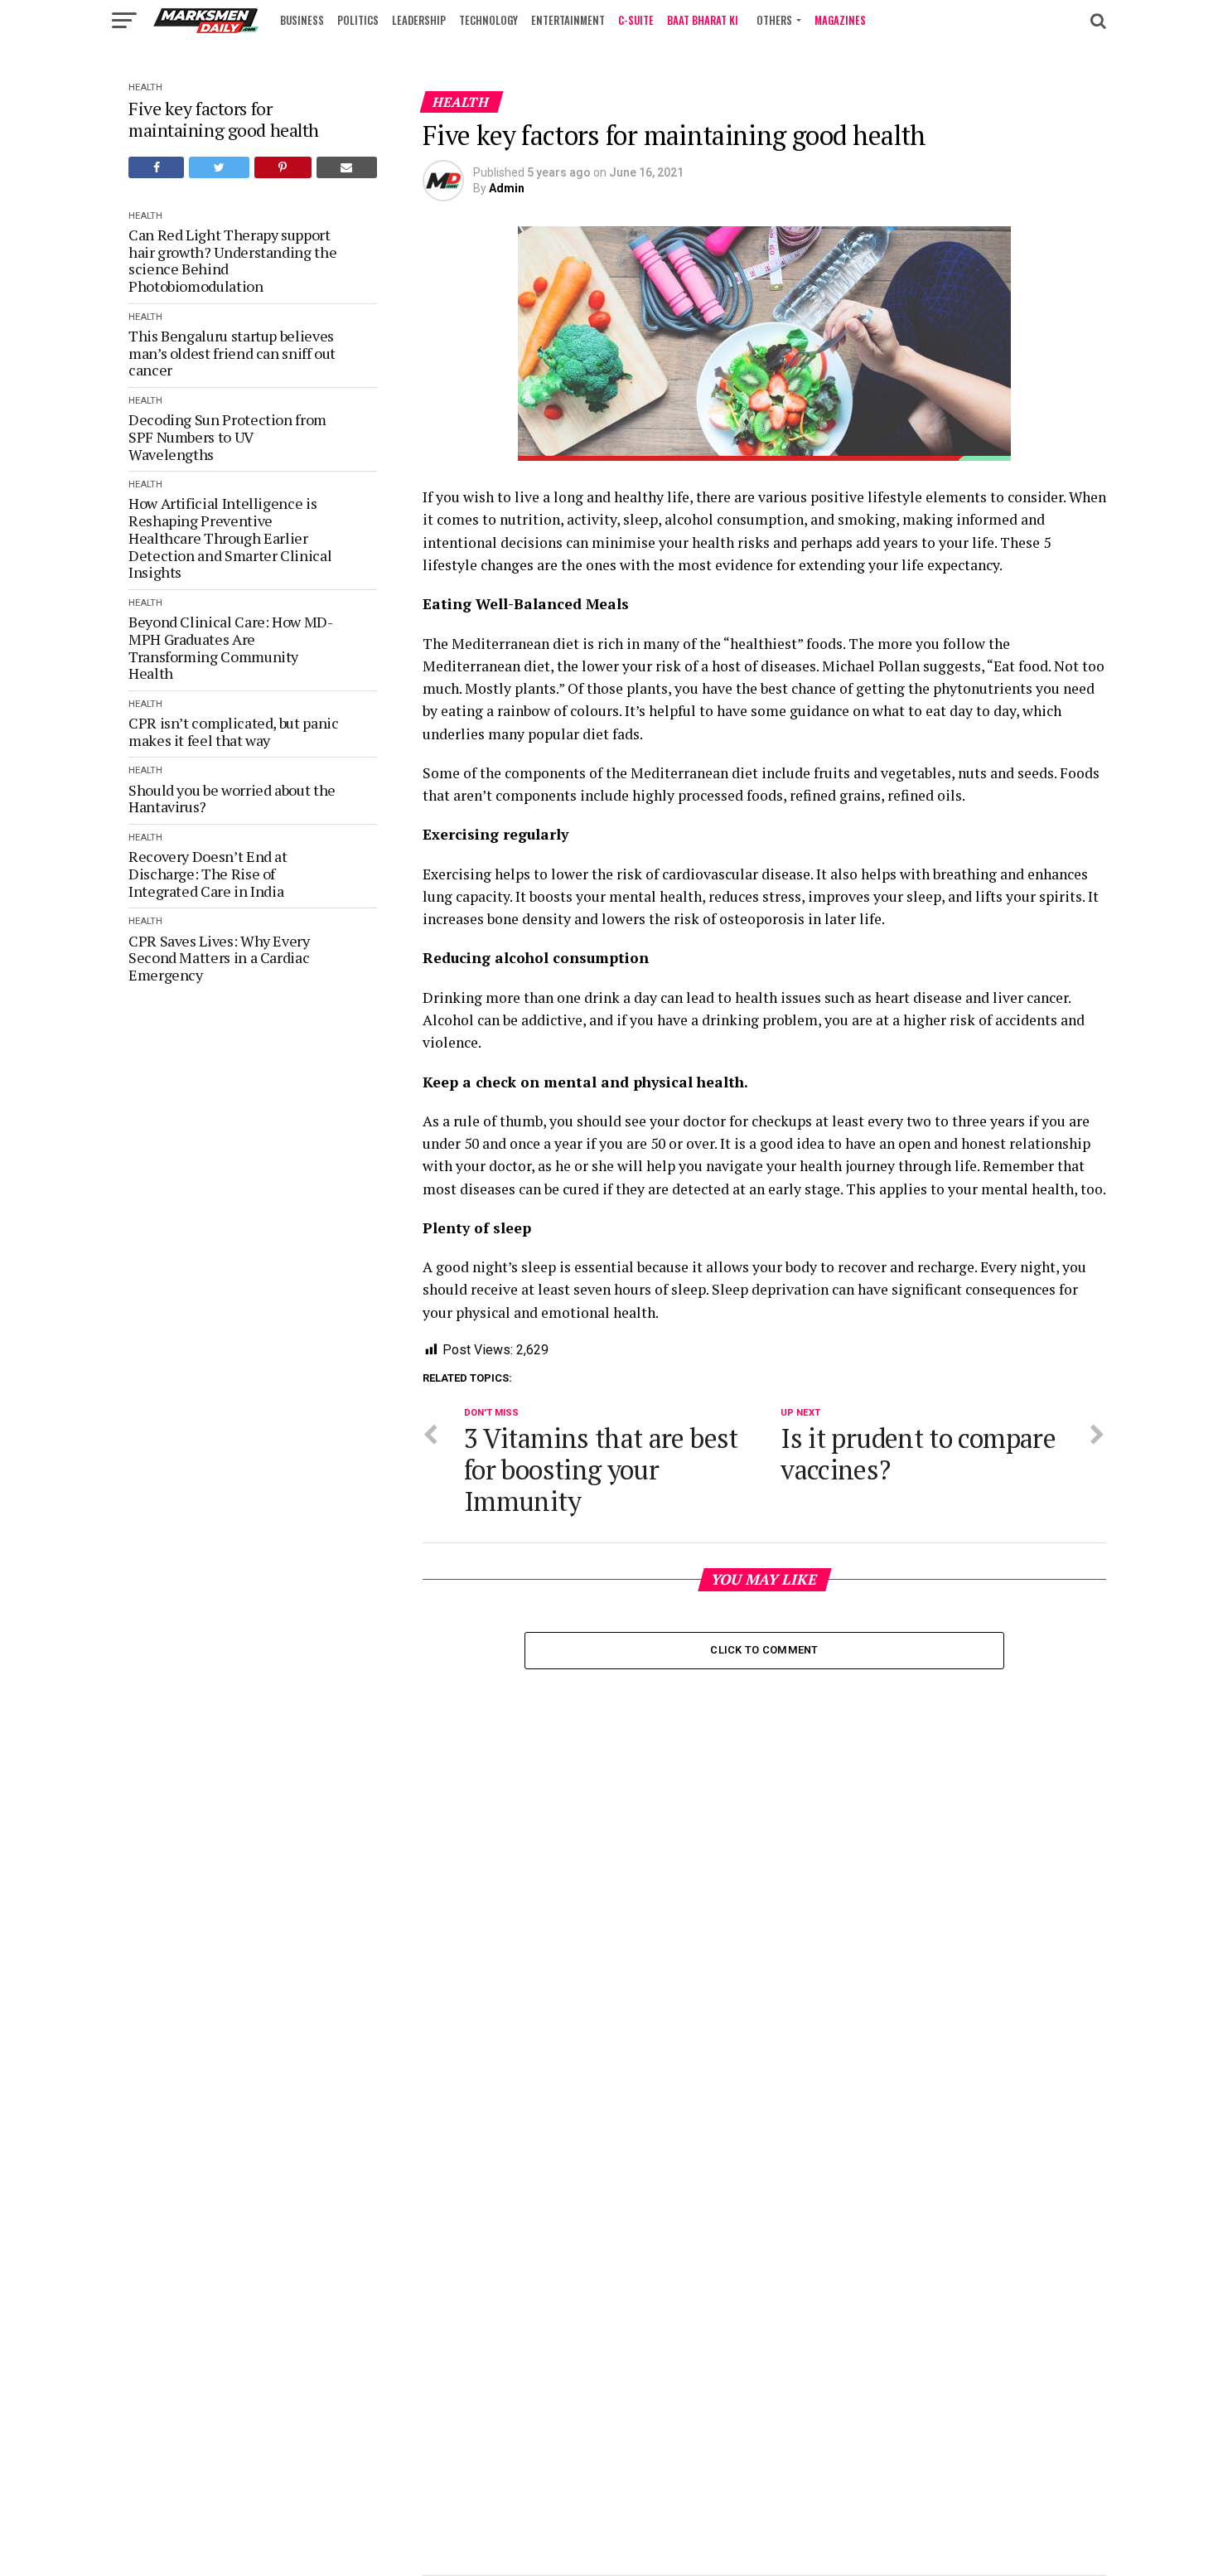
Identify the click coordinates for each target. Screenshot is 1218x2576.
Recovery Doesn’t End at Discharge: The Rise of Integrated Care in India (208, 874)
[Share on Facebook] (156, 167)
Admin (507, 188)
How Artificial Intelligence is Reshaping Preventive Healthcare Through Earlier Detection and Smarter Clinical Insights (230, 537)
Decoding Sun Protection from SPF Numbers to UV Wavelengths (227, 437)
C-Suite (636, 20)
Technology (488, 20)
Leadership (419, 20)
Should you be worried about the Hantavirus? (232, 799)
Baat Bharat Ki (703, 20)
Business (302, 20)
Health (145, 87)
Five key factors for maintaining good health (224, 119)
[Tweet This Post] (219, 167)
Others (774, 20)
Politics (358, 20)
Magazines (840, 20)
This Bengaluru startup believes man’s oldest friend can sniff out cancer (232, 353)
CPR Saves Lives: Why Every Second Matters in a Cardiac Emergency (219, 958)
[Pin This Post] (283, 167)
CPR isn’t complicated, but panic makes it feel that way (233, 731)
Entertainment (568, 20)
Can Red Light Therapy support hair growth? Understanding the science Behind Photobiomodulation (232, 261)
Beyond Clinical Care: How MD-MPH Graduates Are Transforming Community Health (231, 648)
